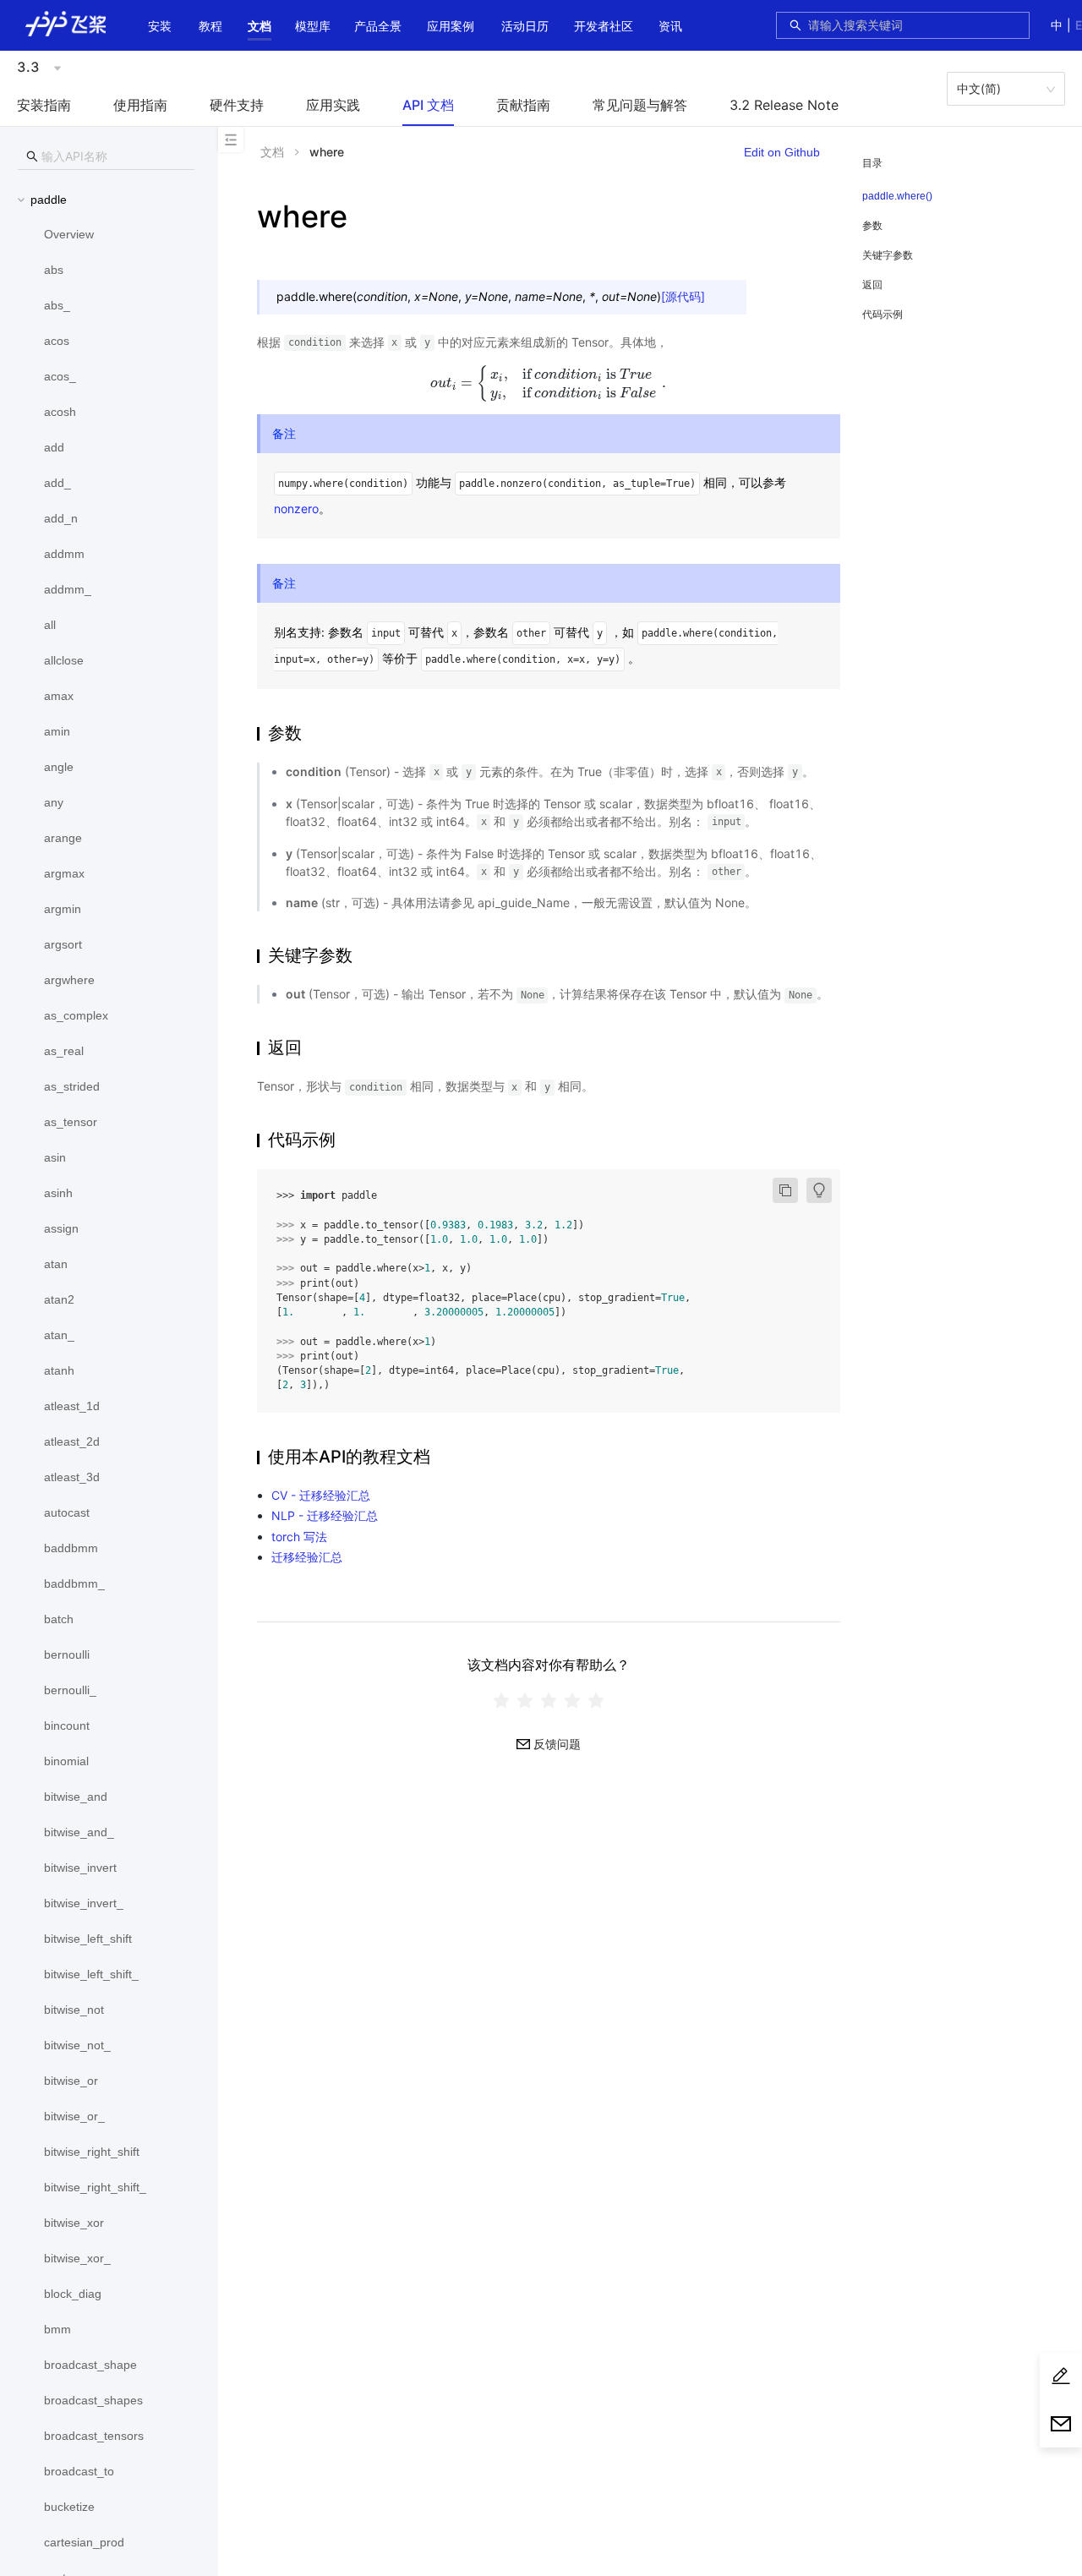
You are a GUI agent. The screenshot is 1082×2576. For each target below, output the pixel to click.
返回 (872, 284)
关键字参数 (888, 255)
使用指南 (140, 105)
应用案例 (451, 26)
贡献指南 (523, 105)
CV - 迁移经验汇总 (321, 1495)
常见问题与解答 (640, 105)
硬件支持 (237, 105)
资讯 (670, 26)
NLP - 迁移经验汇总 (325, 1515)
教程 (210, 26)
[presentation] (549, 383)
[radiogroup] (549, 1700)
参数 (872, 225)
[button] (260, 26)
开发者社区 (604, 26)
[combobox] (914, 25)
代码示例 (883, 314)
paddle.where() (897, 196)
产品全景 (378, 26)
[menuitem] (160, 27)
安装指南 (44, 105)
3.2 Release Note (784, 105)
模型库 (313, 26)
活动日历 (525, 26)
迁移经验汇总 (307, 1557)
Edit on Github (782, 152)
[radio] (501, 1700)
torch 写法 (299, 1537)
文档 (260, 26)
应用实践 (333, 105)
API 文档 (428, 105)
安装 (160, 26)
